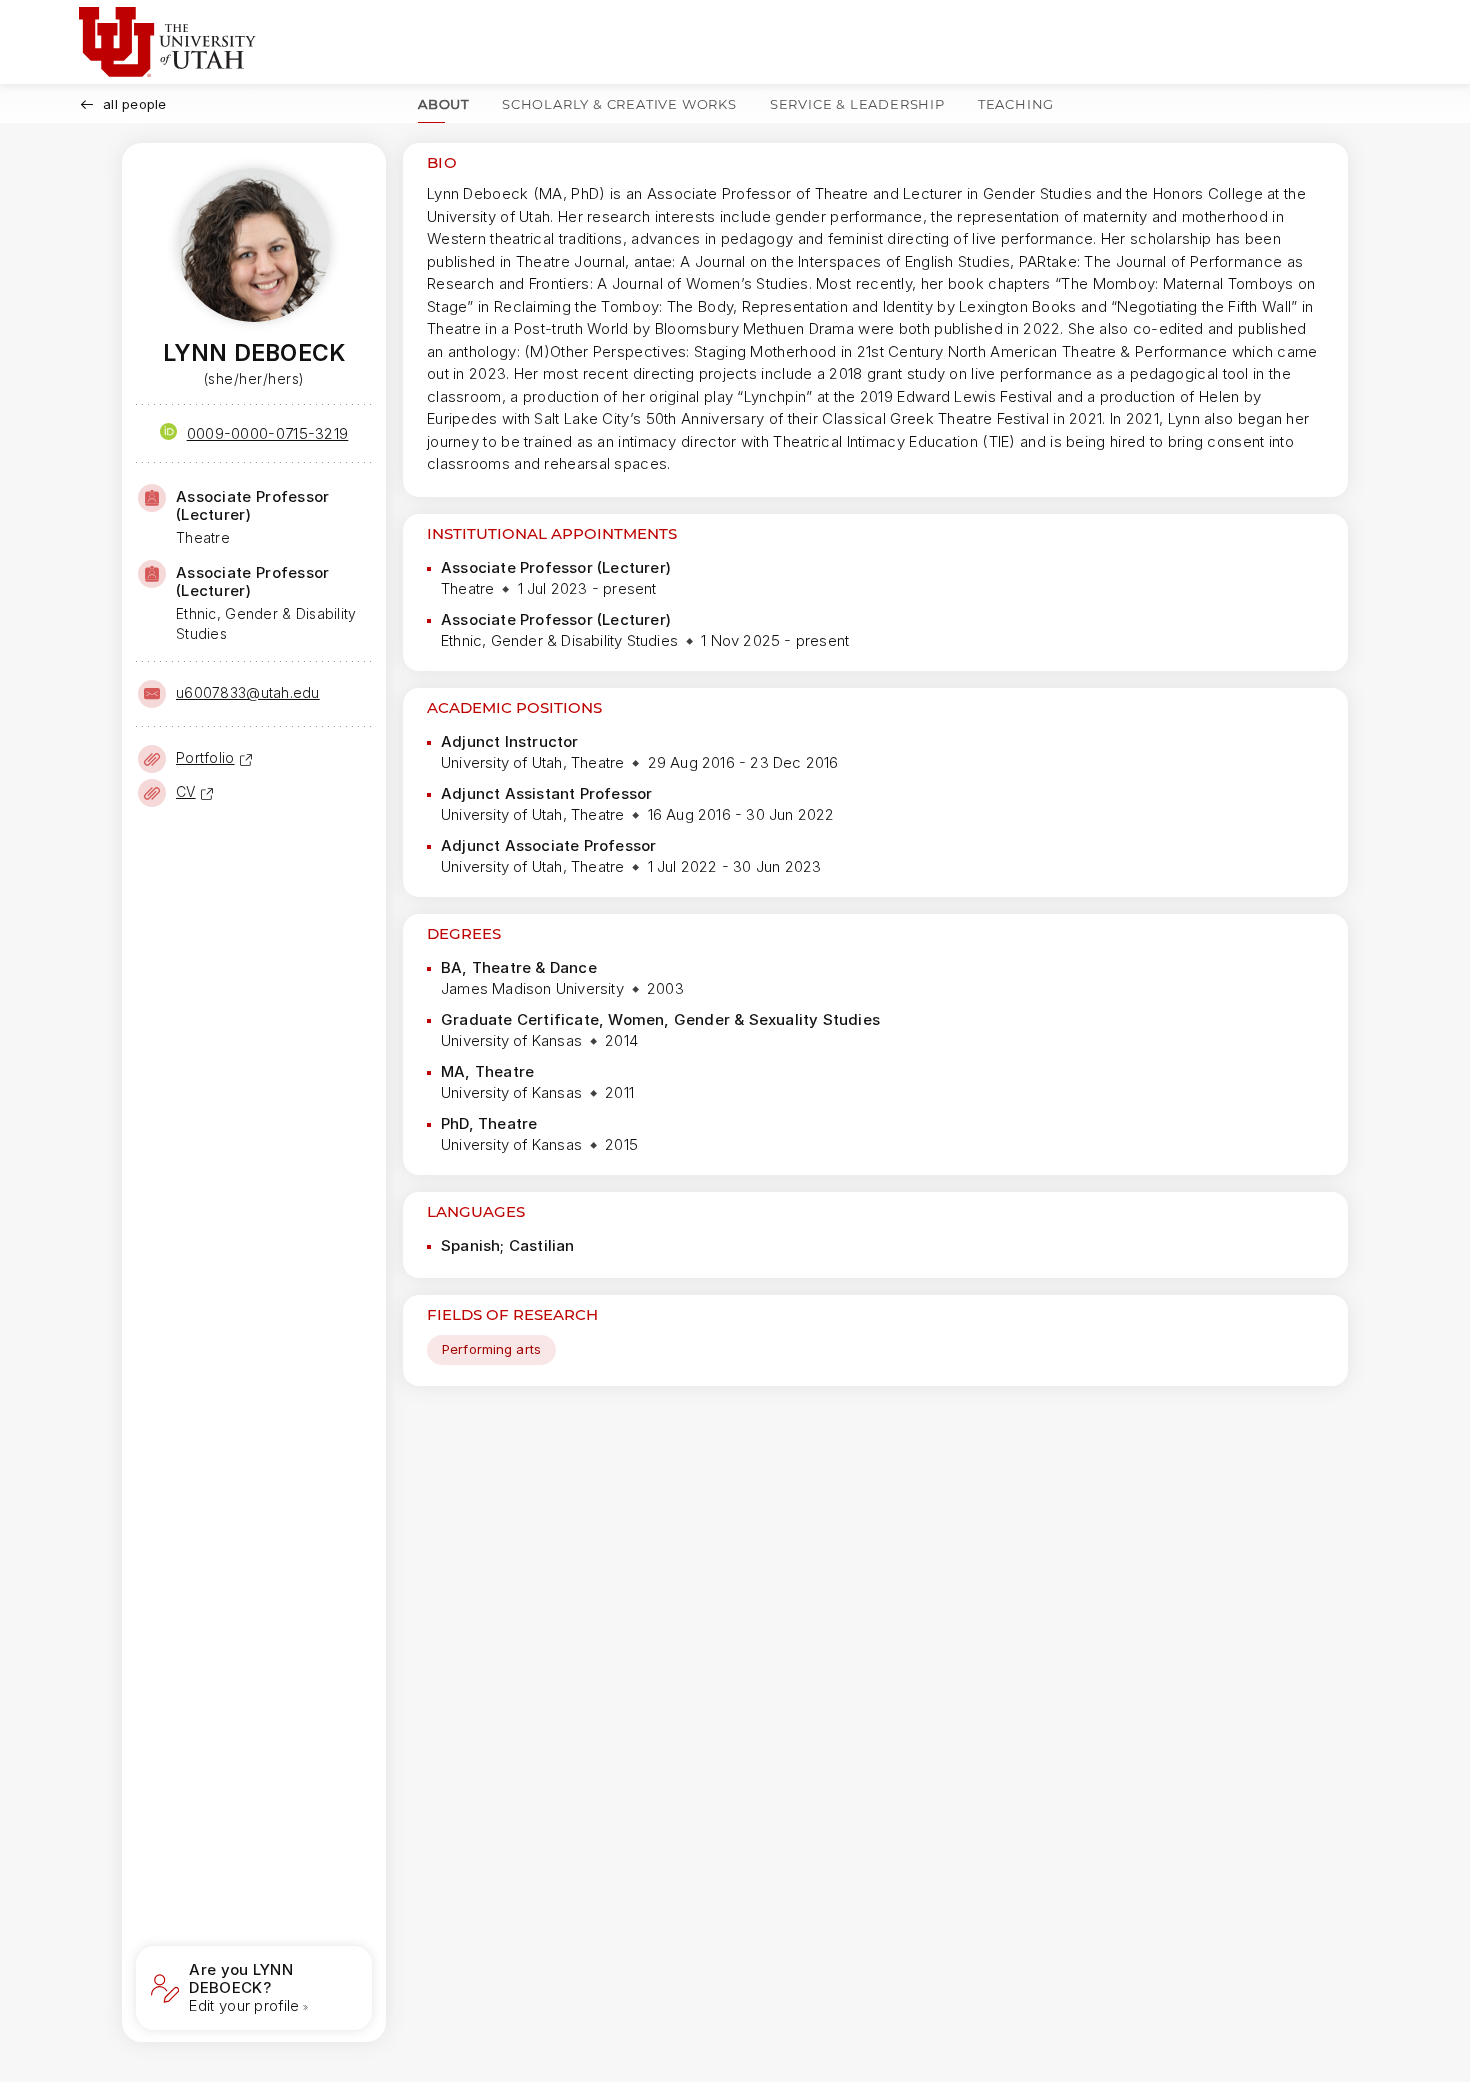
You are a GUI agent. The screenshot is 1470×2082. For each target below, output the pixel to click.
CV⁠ (186, 791)
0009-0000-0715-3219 (268, 433)
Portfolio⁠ (205, 757)
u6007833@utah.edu (248, 692)
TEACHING (1016, 104)
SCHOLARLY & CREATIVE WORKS (619, 104)
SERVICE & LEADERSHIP (857, 104)
